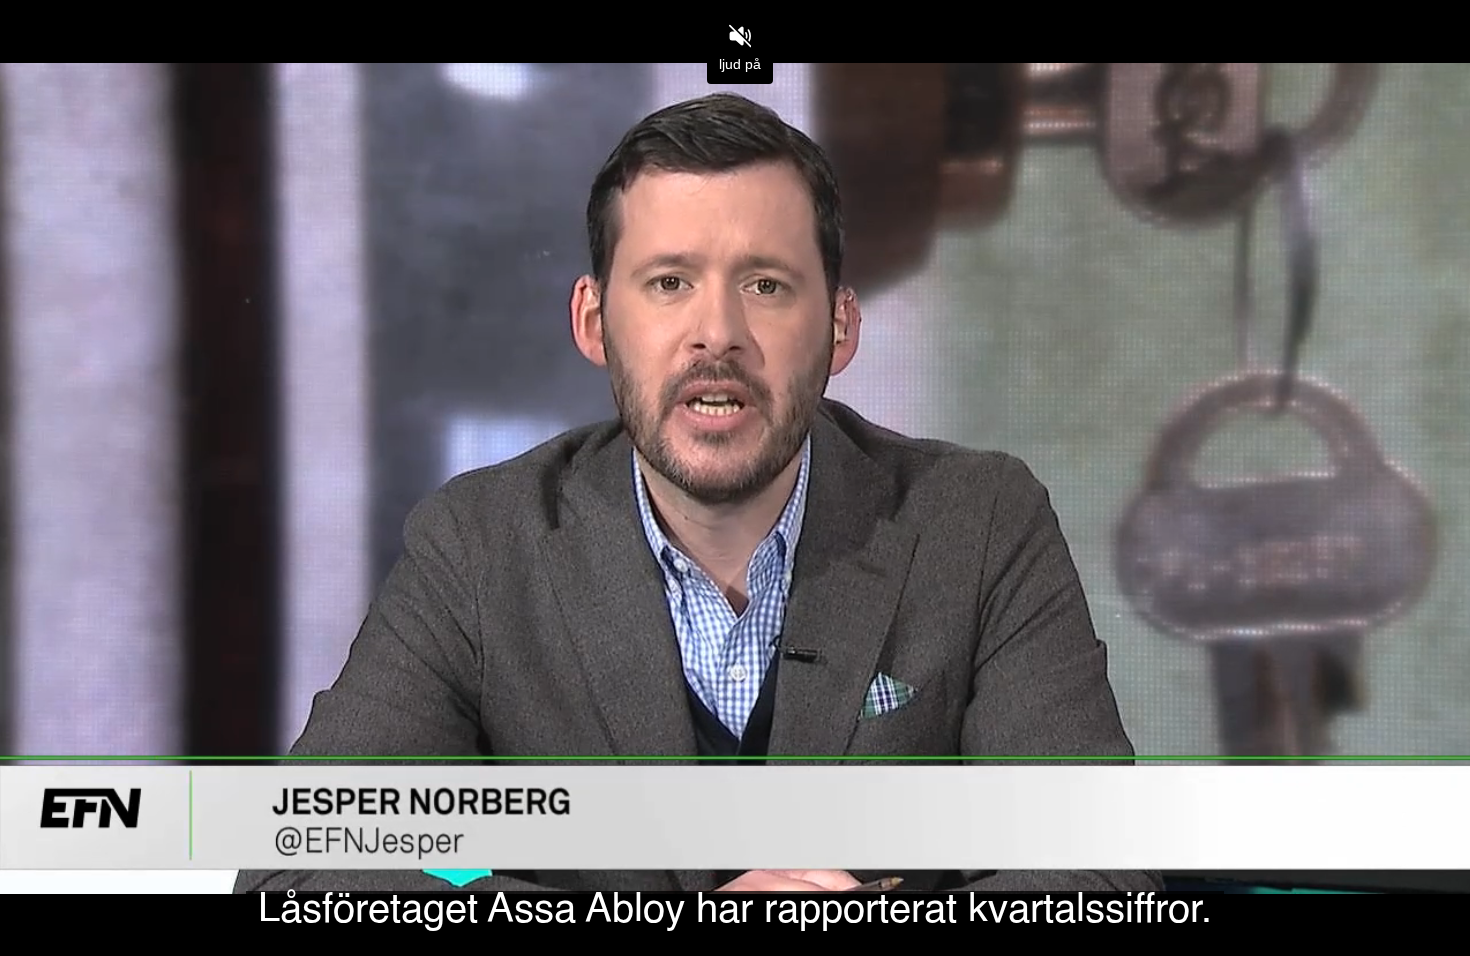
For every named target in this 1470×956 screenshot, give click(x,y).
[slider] (735, 894)
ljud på (740, 64)
